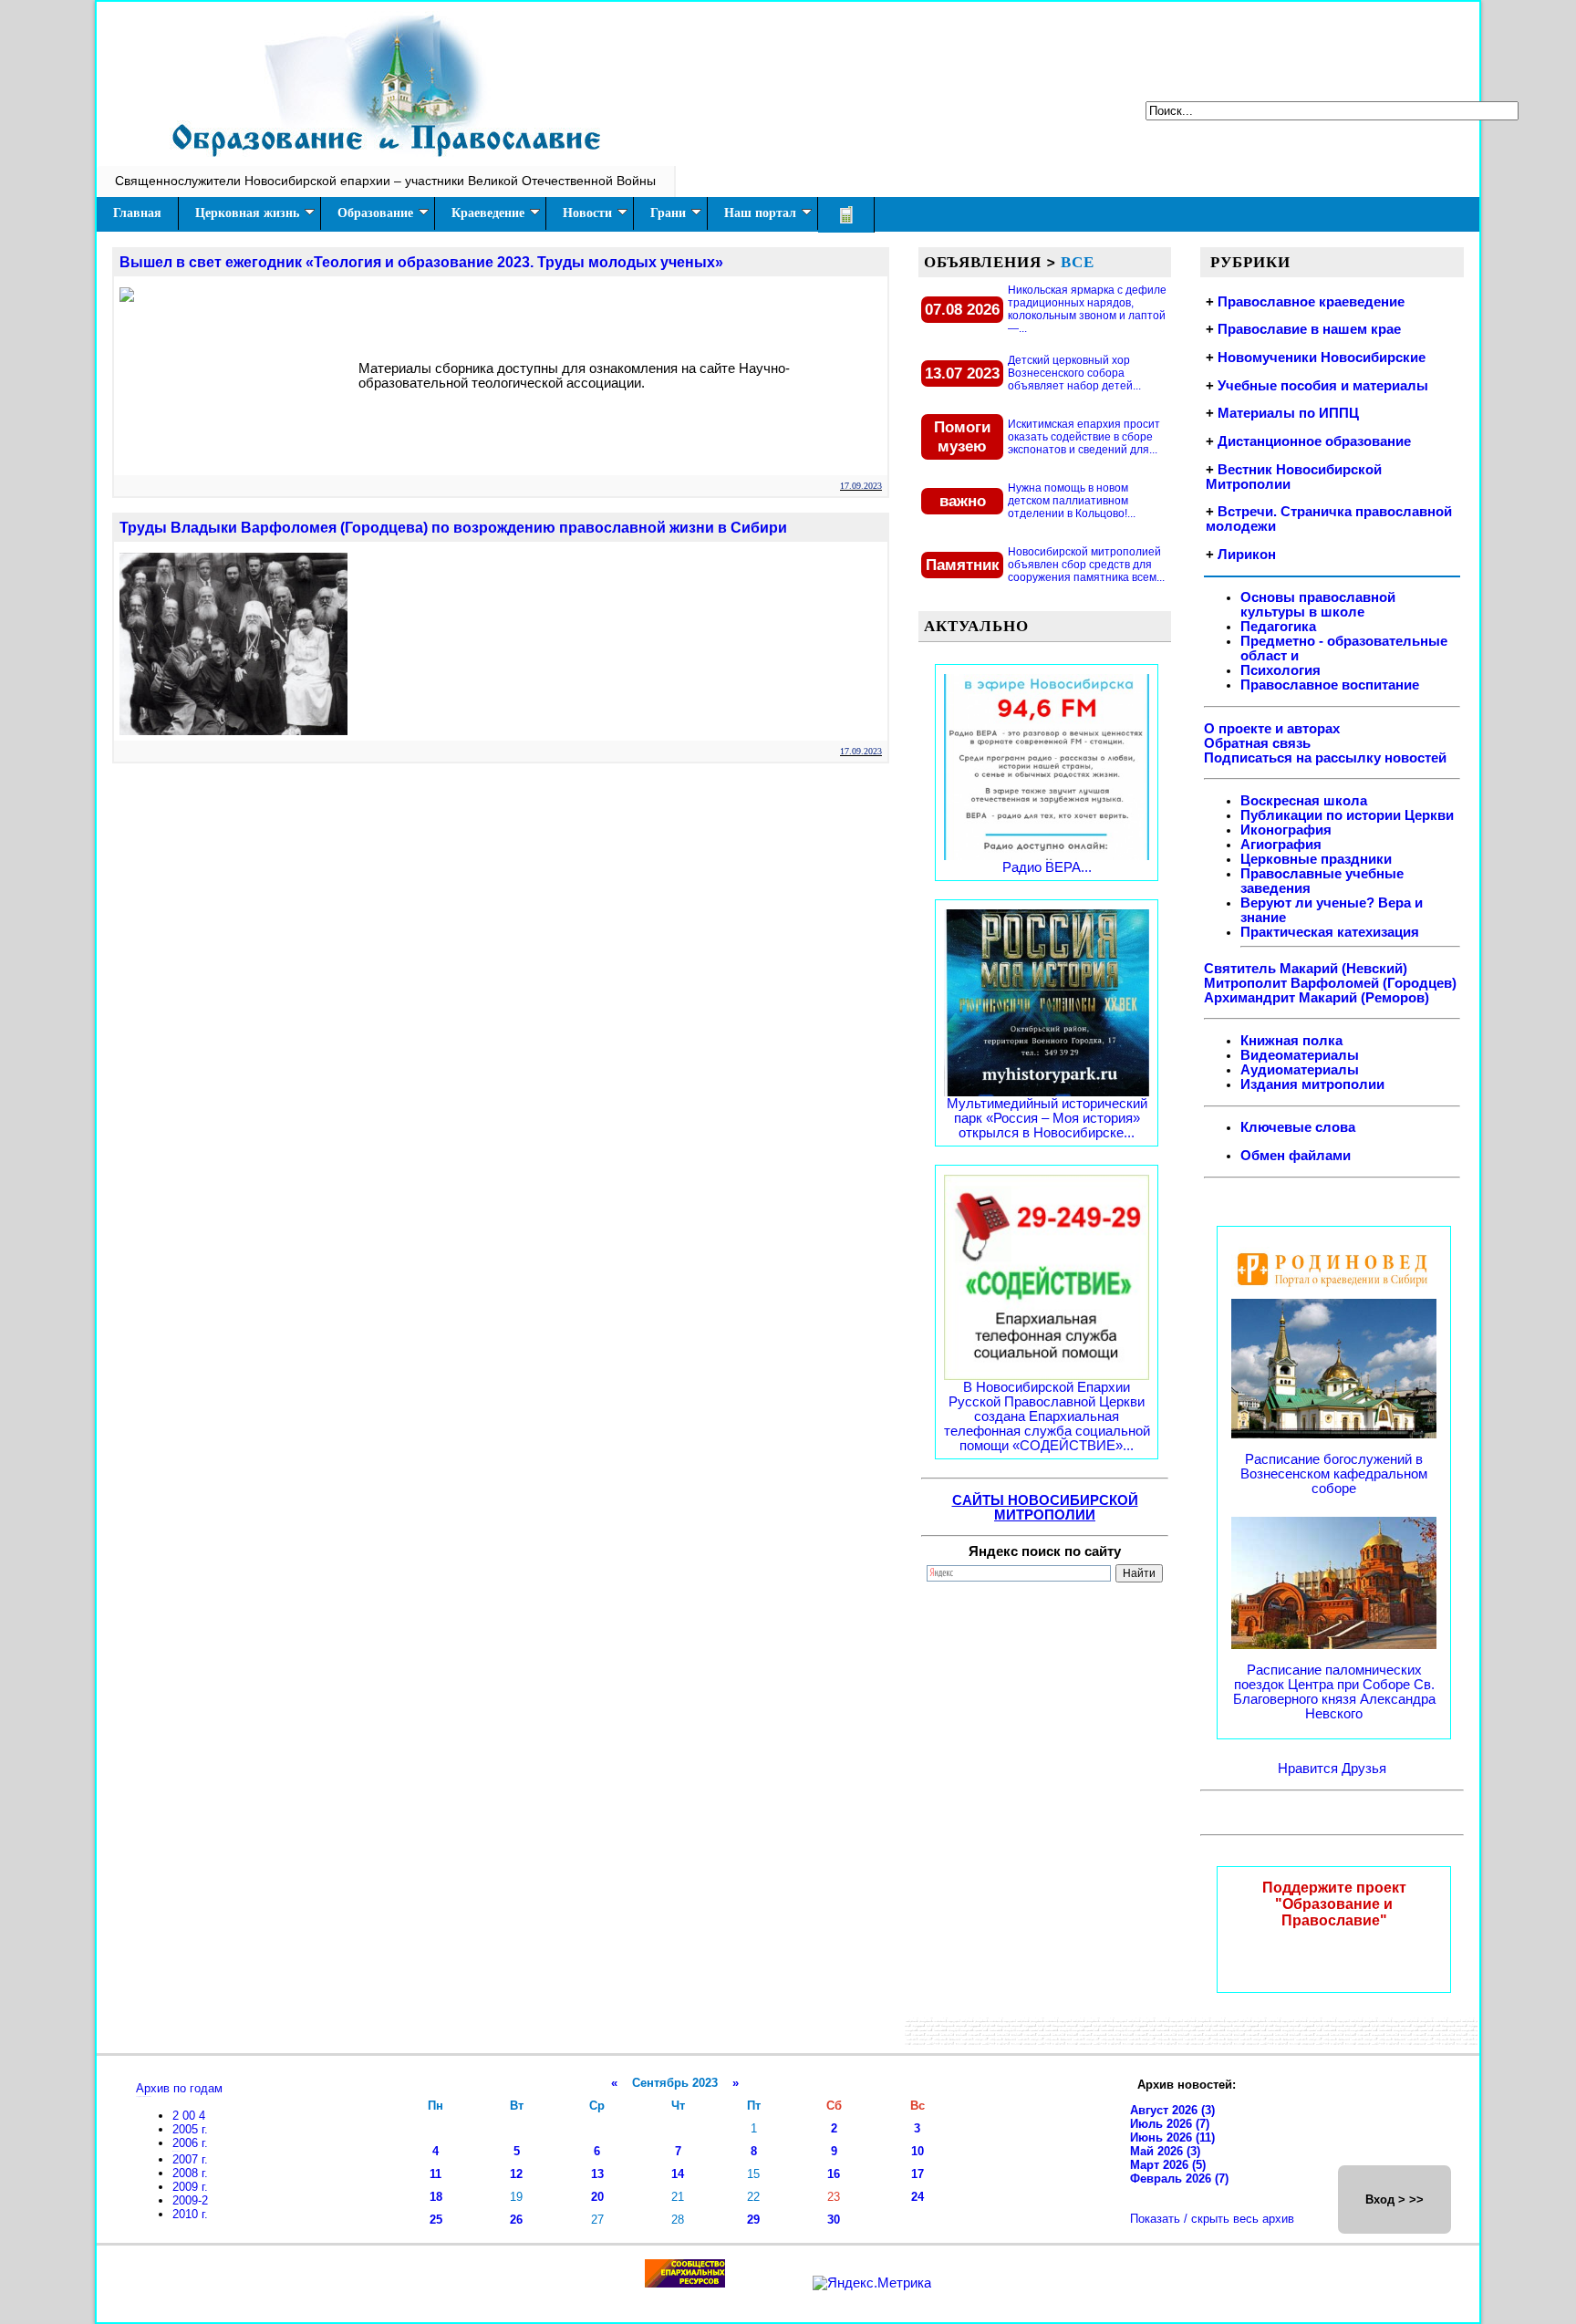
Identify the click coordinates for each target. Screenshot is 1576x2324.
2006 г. (190, 2143)
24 (918, 2197)
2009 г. (190, 2187)
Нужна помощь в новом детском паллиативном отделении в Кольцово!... (1072, 501)
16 (834, 2174)
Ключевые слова (1298, 1127)
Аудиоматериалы (1300, 1070)
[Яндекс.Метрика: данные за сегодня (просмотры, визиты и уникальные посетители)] (872, 2283)
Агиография (1281, 845)
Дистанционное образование (1314, 441)
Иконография (1286, 830)
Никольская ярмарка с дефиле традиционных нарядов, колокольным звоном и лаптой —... (1087, 309)
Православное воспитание (1330, 685)
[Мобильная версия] (846, 215)
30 (834, 2220)
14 (678, 2174)
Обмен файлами (1296, 1156)
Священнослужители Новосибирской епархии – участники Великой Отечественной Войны (385, 181)
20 (597, 2197)
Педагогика (1278, 627)
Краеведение (488, 213)
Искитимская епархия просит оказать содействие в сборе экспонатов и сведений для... (1084, 437)
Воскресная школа (1304, 801)
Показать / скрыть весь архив (1212, 2219)
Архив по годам (179, 2088)
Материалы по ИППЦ (1288, 413)
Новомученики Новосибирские (1322, 358)
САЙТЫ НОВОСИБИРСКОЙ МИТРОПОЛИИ (1045, 1508)
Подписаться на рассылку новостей (1325, 758)
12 (516, 2174)
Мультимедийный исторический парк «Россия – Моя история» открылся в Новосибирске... (1047, 1118)
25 (436, 2220)
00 (191, 2116)
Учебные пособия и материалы (1323, 386)
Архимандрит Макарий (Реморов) (1317, 998)
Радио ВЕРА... (1047, 867)
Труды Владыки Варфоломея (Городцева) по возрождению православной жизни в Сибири (453, 528)
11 (435, 2174)
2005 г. (190, 2129)
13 (597, 2174)
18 (436, 2197)
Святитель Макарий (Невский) (1306, 969)
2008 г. (190, 2173)
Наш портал (760, 213)
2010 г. (190, 2214)
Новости (587, 213)
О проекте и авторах (1272, 729)
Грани (668, 213)
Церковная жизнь (247, 213)
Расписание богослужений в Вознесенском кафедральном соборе (1334, 1474)
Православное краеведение (1311, 302)
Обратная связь (1257, 743)
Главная (137, 213)
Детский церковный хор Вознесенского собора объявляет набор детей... (1074, 373)
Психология (1280, 670)
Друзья (1364, 1769)
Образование (375, 213)
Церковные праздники (1316, 859)
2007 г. (190, 2159)
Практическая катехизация (1330, 932)
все (1078, 262)
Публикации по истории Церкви (1347, 815)
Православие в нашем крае (1309, 329)
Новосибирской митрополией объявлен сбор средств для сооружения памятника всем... (1086, 565)
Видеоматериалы (1300, 1055)
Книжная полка (1291, 1041)
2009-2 (190, 2200)
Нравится (1310, 1769)
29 (753, 2220)
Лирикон (1247, 555)
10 (918, 2151)
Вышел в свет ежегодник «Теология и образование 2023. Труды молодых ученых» (421, 262)
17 (918, 2174)
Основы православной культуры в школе (1318, 605)
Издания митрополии (1312, 1084)
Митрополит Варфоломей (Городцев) (1330, 983)
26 (516, 2220)
